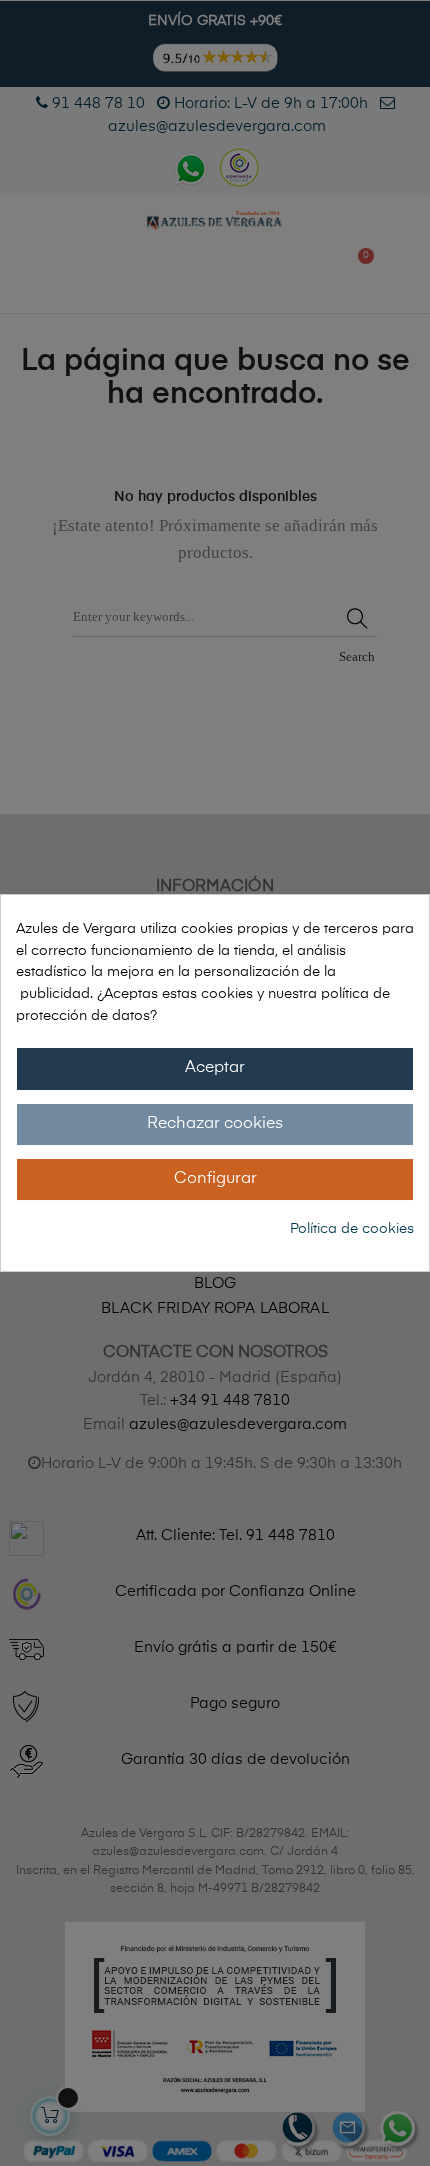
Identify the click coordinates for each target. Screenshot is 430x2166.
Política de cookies (352, 1229)
